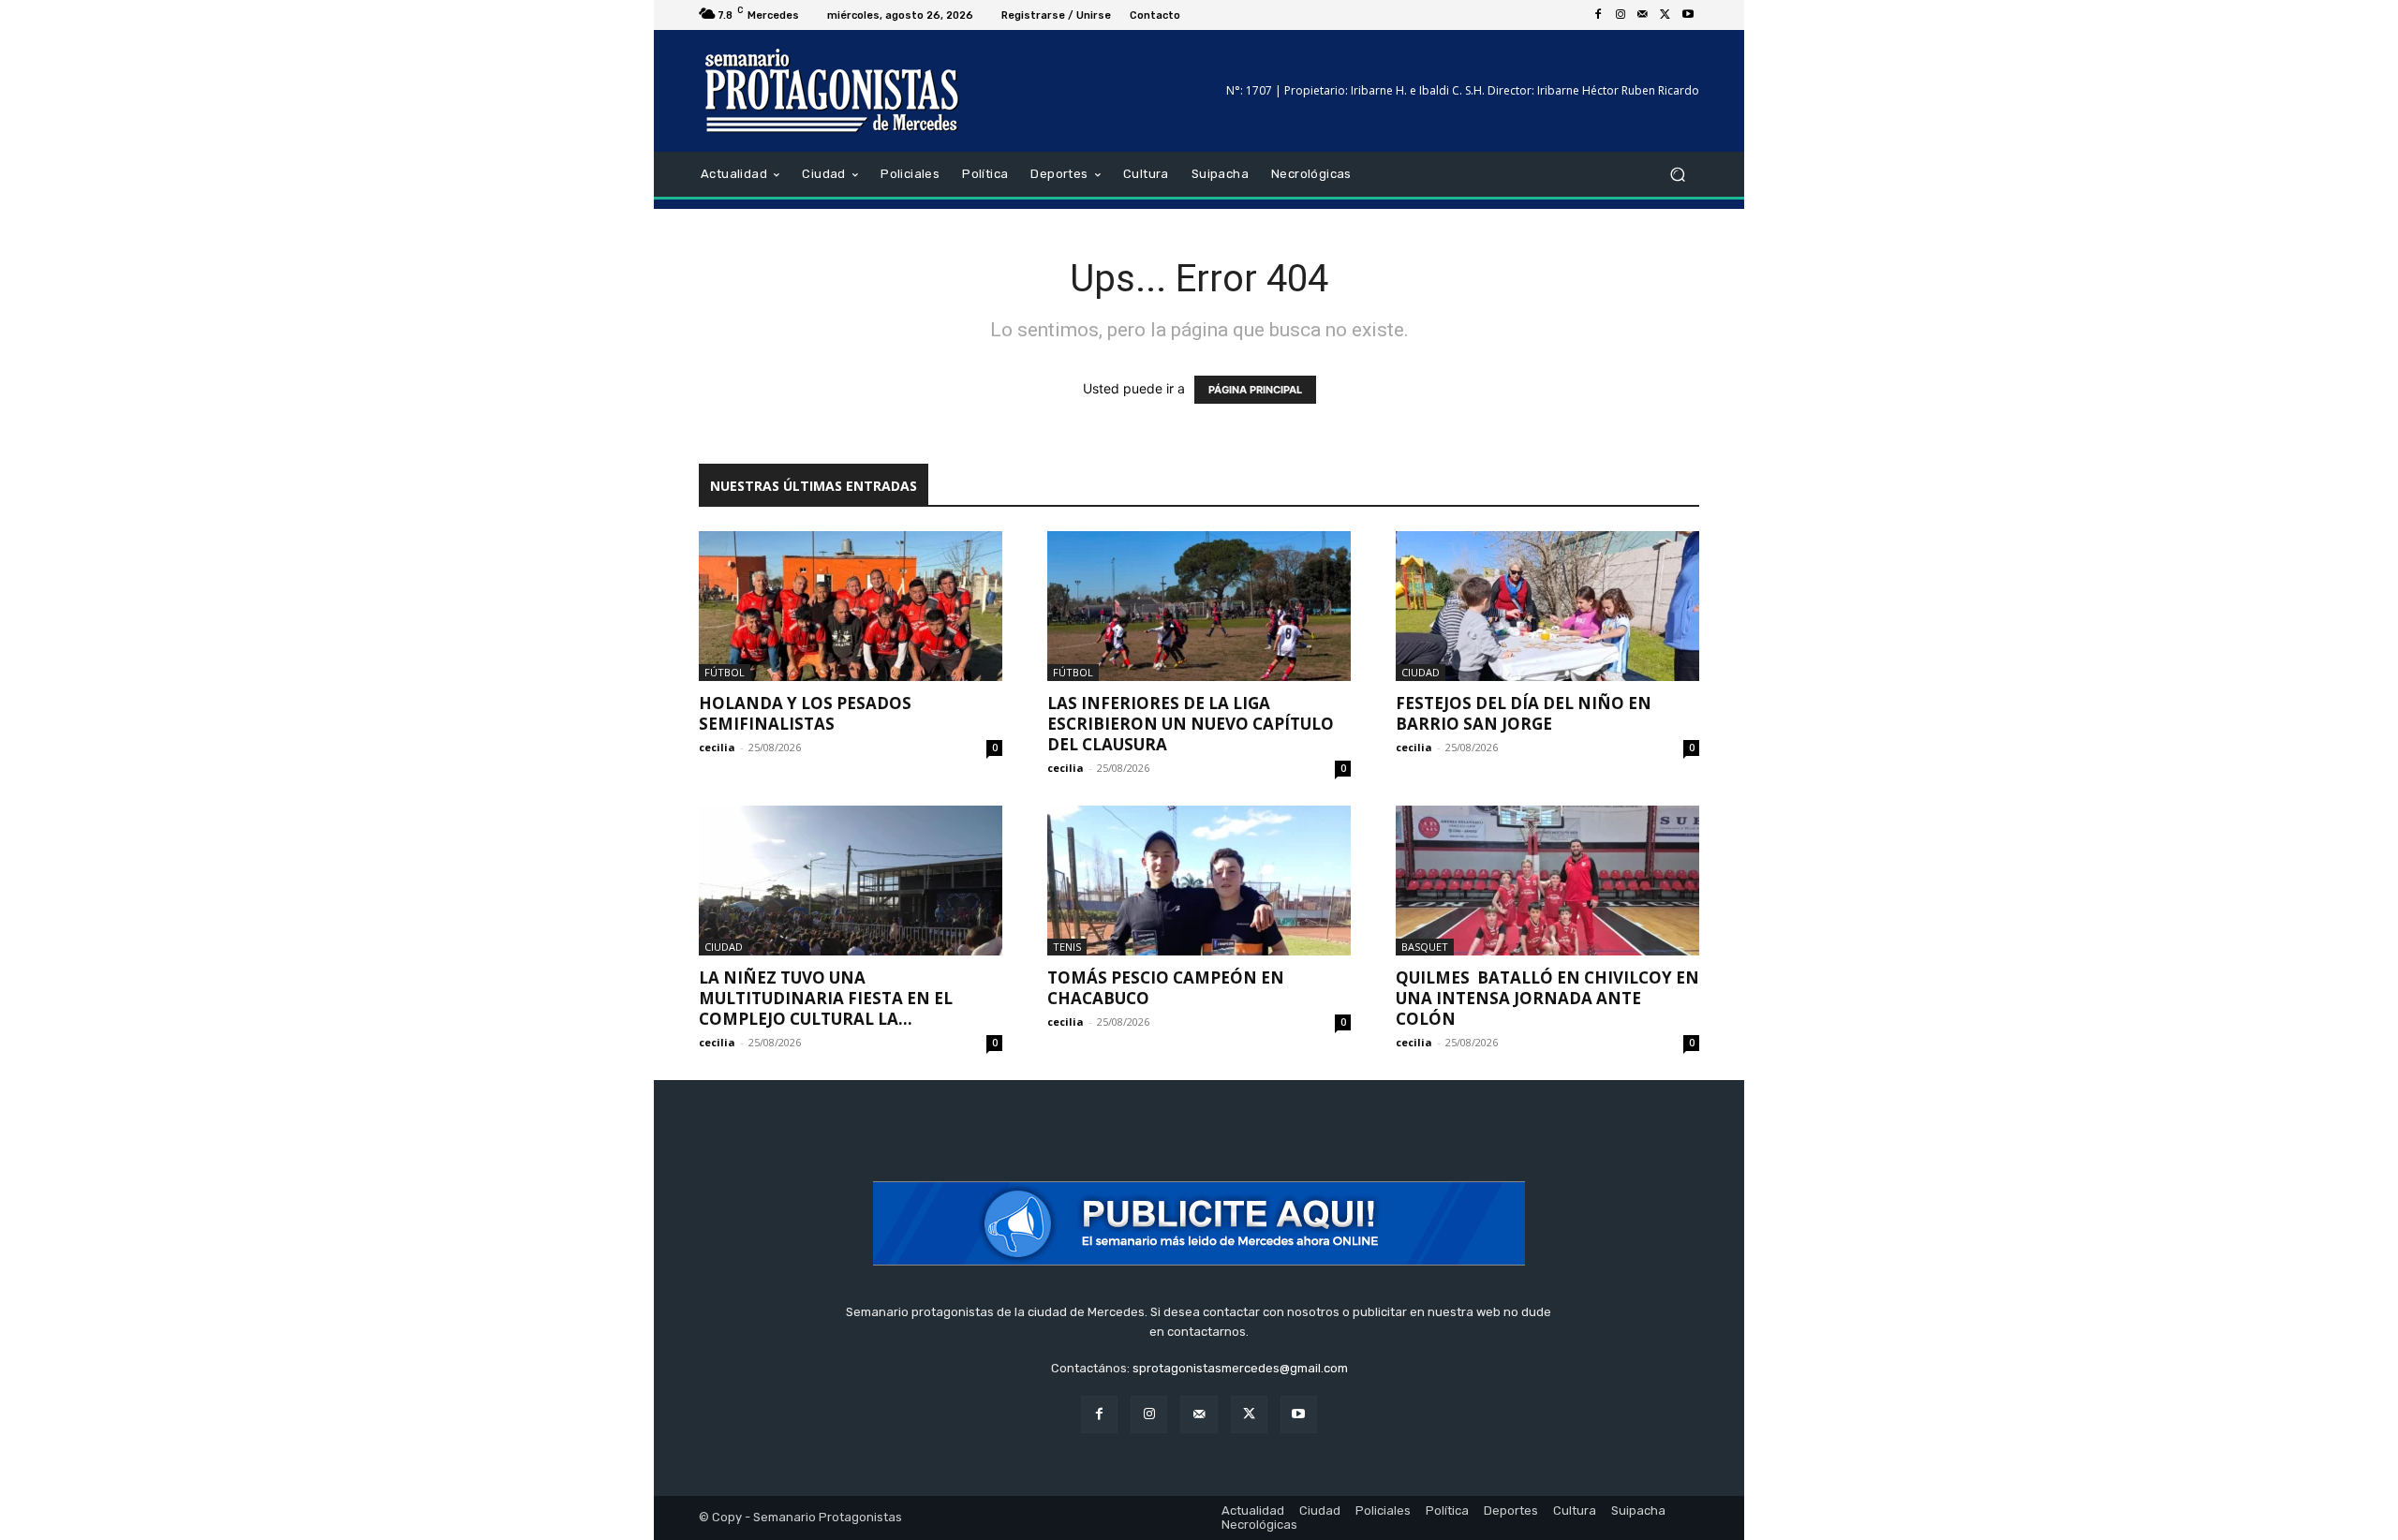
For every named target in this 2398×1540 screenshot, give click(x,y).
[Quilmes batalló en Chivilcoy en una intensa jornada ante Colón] (1547, 881)
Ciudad (1421, 672)
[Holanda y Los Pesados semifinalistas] (851, 606)
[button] (1677, 175)
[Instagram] (1621, 15)
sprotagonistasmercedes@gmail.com (1240, 1368)
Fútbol (725, 672)
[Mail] (1643, 15)
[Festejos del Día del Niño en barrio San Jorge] (1547, 606)
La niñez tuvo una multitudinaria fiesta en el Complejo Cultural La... (826, 998)
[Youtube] (1688, 15)
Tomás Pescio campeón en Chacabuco (1166, 988)
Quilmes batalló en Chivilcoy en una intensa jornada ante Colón (1547, 998)
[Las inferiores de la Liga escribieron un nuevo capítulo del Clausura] (1199, 606)
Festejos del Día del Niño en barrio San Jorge (1524, 713)
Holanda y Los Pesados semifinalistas (805, 713)
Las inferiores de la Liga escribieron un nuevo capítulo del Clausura (1191, 724)
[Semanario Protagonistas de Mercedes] (833, 91)
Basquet (1425, 947)
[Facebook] (1598, 15)
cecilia (717, 747)
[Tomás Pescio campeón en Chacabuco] (1199, 881)
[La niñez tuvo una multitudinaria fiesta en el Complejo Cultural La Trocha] (851, 881)
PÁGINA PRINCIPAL (1255, 390)
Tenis (1067, 947)
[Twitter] (1665, 15)
